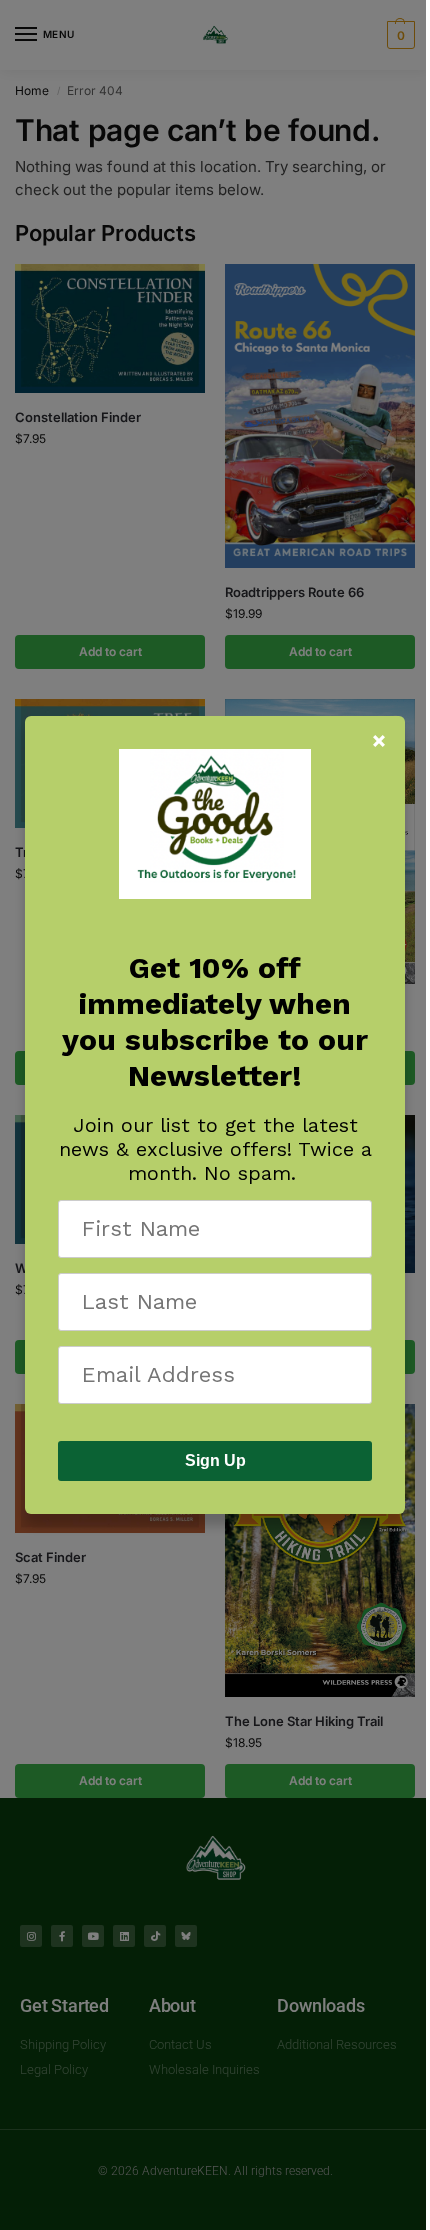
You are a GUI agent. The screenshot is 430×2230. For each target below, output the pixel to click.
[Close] (379, 741)
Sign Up (215, 1460)
